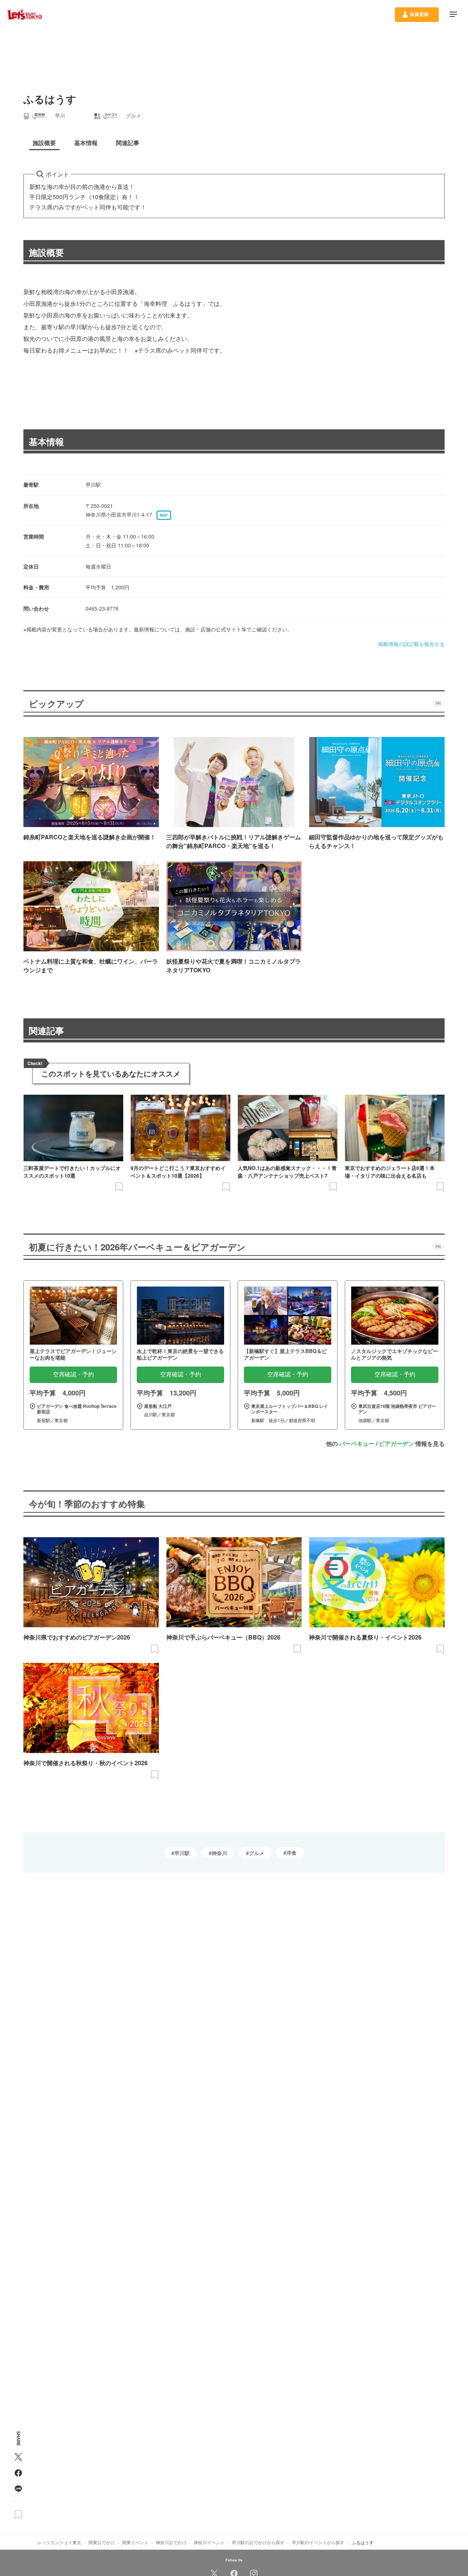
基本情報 (46, 441)
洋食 (291, 1853)
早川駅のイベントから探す (318, 2542)
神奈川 (219, 1853)
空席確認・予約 (73, 1374)
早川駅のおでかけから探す (258, 2542)
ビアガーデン (396, 1443)
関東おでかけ (102, 2542)
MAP (164, 515)
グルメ (257, 1853)
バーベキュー (357, 1443)
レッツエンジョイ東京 (59, 2542)
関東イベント (135, 2542)
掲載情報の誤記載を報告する (411, 644)
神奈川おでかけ (171, 2542)
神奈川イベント (209, 2542)
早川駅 (182, 1853)
